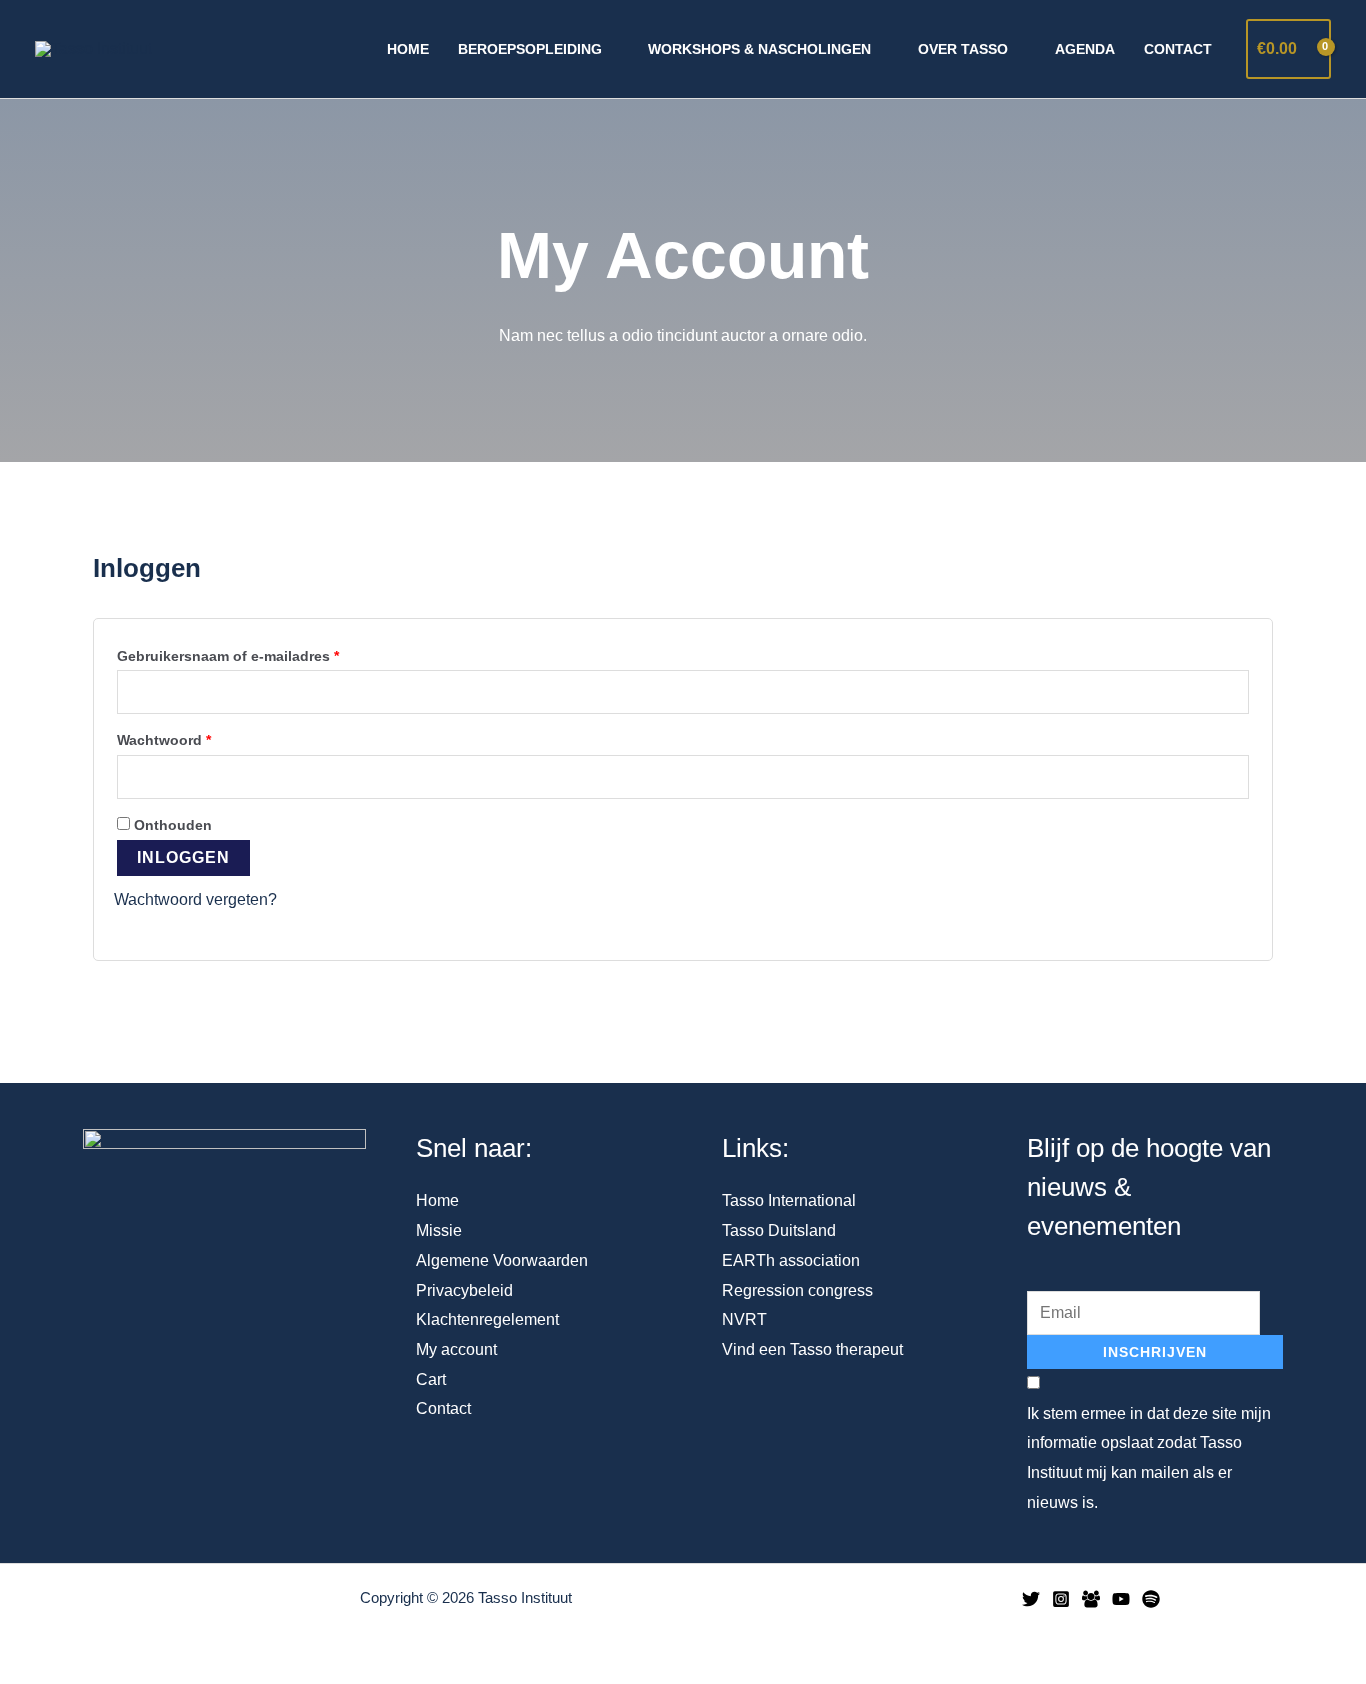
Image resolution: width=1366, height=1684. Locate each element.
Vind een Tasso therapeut (812, 1349)
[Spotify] (1151, 1599)
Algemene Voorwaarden (502, 1260)
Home (408, 49)
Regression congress (797, 1290)
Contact (1178, 49)
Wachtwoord (186, 737)
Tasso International (789, 1200)
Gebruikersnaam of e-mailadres (250, 653)
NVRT (744, 1319)
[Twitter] (1031, 1599)
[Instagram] (1061, 1599)
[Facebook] (1091, 1599)
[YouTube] (1121, 1599)
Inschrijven (1155, 1352)
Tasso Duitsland (779, 1230)
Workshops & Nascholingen (759, 49)
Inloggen (183, 857)
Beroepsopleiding (530, 49)
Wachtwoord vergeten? (195, 899)
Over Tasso (963, 49)
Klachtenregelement (487, 1319)
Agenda (1085, 49)
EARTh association (791, 1260)
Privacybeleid (464, 1290)
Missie (439, 1230)
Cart (431, 1379)
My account (456, 1349)
